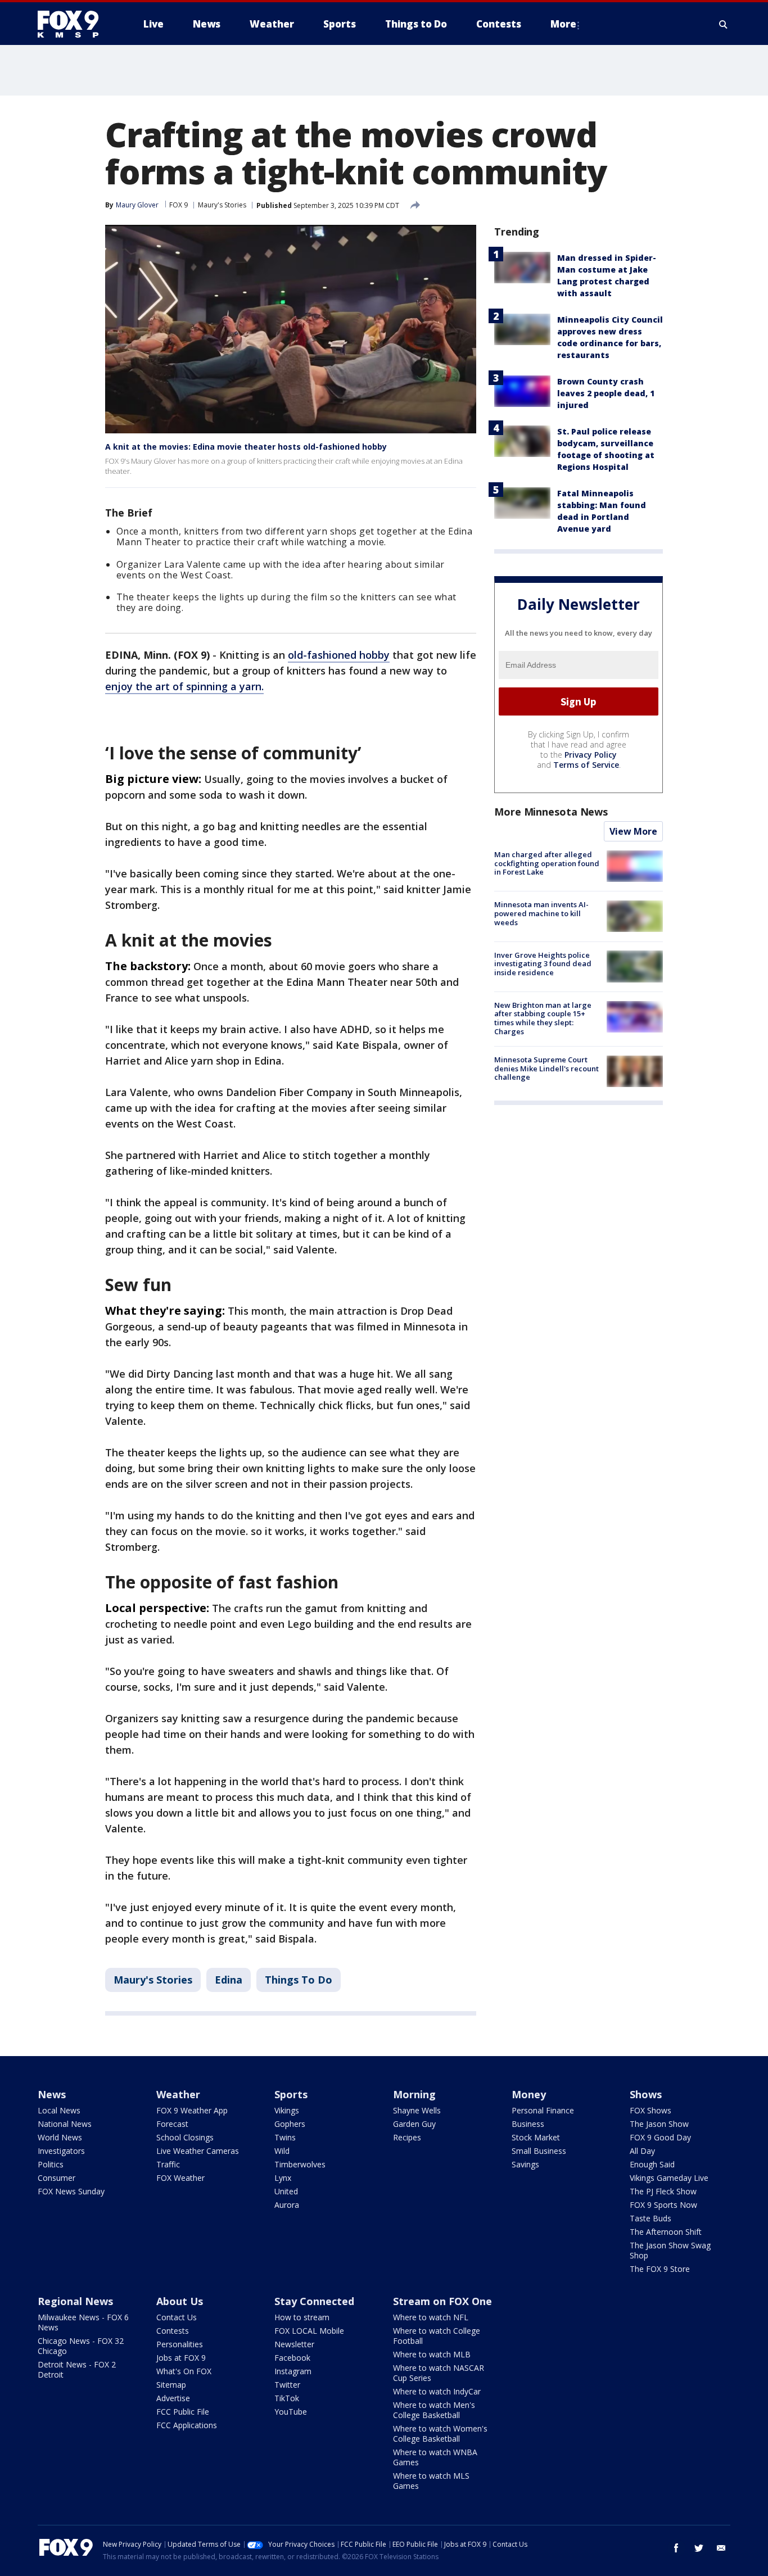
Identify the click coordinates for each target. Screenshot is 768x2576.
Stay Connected (314, 2301)
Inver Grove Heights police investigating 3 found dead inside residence (543, 963)
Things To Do (299, 1980)
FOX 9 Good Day (660, 2137)
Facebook (292, 2358)
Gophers (290, 2124)
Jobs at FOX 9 (181, 2358)
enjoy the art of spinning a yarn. (184, 686)
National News (65, 2124)
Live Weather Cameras (198, 2151)
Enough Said (652, 2164)
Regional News (75, 2301)
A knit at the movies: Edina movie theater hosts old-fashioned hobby (246, 447)
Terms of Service (586, 765)
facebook (676, 2548)
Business (528, 2124)
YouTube (291, 2412)
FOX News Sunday (71, 2191)
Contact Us (177, 2317)
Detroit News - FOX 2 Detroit (77, 2369)
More (563, 24)
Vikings (287, 2110)
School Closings (185, 2137)
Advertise (173, 2398)
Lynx (283, 2178)
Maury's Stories (222, 205)
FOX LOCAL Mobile (309, 2331)
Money (529, 2094)
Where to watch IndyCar (437, 2391)
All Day (642, 2151)
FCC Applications (187, 2425)
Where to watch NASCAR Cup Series (439, 2373)
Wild (282, 2151)
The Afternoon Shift (666, 2232)
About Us (180, 2301)
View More (633, 831)
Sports (291, 2094)
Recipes (407, 2137)
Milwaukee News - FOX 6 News (83, 2322)
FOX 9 (179, 205)
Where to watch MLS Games (431, 2481)
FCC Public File (183, 2412)
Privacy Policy (591, 755)
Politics (51, 2164)
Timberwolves (300, 2164)
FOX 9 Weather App (192, 2110)
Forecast (172, 2124)
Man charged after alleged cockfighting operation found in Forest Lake (547, 863)
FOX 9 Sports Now (663, 2205)
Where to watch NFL (431, 2317)
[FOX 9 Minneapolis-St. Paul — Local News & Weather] (75, 24)
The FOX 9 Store (660, 2269)
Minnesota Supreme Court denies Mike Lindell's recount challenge (546, 1068)
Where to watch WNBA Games (435, 2457)
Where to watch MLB (432, 2354)
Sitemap (171, 2385)
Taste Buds (650, 2218)
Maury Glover (137, 205)
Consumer (57, 2178)
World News (60, 2137)
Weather (178, 2094)
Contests (173, 2331)
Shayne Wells (417, 2110)
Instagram (293, 2371)
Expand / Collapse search (724, 24)
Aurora (287, 2205)
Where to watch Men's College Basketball (434, 2410)
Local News (59, 2110)
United (286, 2191)
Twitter (287, 2385)
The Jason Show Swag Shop (670, 2250)
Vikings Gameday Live (669, 2178)
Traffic (168, 2164)
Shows (646, 2094)
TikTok (287, 2398)
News (52, 2094)
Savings (525, 2164)
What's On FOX (184, 2371)
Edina (229, 1980)
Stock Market (536, 2137)
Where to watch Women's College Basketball (440, 2434)
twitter (699, 2548)
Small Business (539, 2151)
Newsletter (294, 2344)
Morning (414, 2094)
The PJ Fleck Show (663, 2191)
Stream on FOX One (442, 2301)
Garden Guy (414, 2124)
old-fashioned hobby (339, 655)
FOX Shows (650, 2110)
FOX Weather (180, 2178)
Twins (285, 2137)
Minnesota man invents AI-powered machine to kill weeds (541, 913)
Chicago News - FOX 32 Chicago (81, 2346)
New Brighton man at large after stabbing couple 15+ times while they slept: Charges (543, 1018)
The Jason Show (659, 2124)
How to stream (302, 2317)
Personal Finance (543, 2110)
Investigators (61, 2151)
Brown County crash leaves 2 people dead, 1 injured (606, 393)
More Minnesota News (551, 812)
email (721, 2548)
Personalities (180, 2344)
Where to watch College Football (437, 2336)
